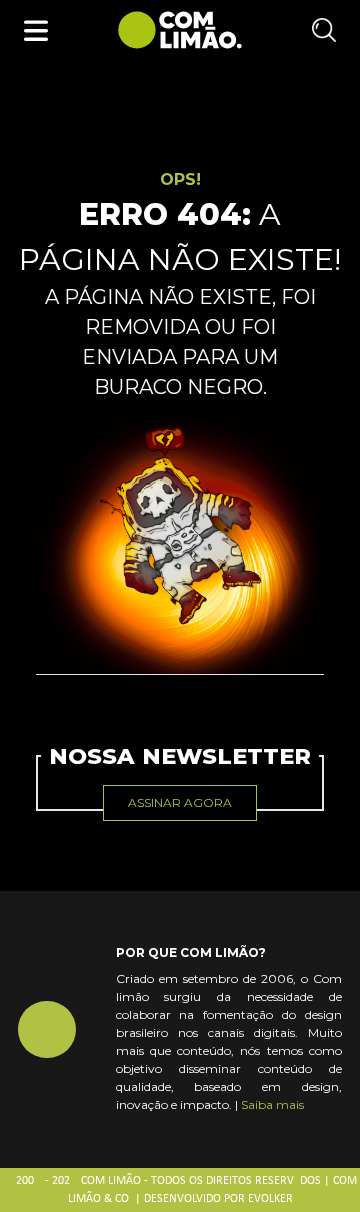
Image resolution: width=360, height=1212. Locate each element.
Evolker (270, 1199)
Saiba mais (272, 1104)
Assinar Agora (180, 802)
